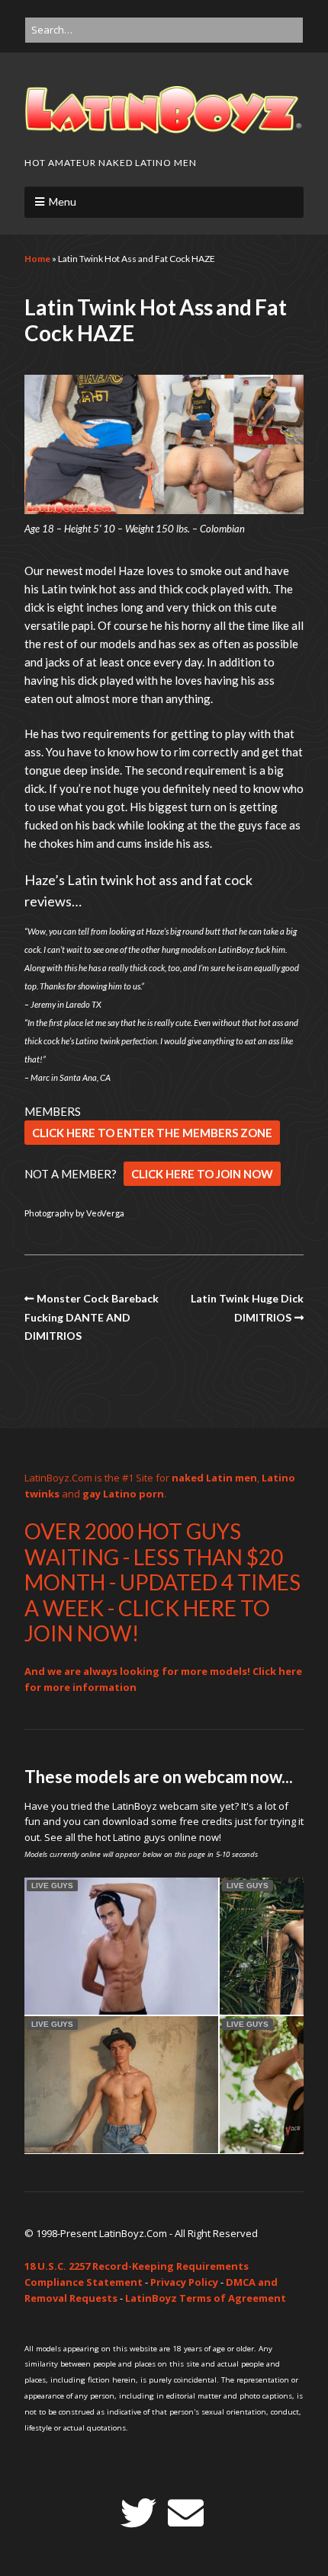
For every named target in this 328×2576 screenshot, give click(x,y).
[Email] (186, 2513)
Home (37, 259)
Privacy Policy (184, 2282)
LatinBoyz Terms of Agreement (206, 2298)
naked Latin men (214, 1478)
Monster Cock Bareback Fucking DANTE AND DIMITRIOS (92, 1317)
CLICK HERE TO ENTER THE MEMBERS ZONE (152, 1133)
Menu (63, 201)
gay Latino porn (123, 1494)
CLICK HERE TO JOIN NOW (202, 1174)
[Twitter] (138, 2513)
